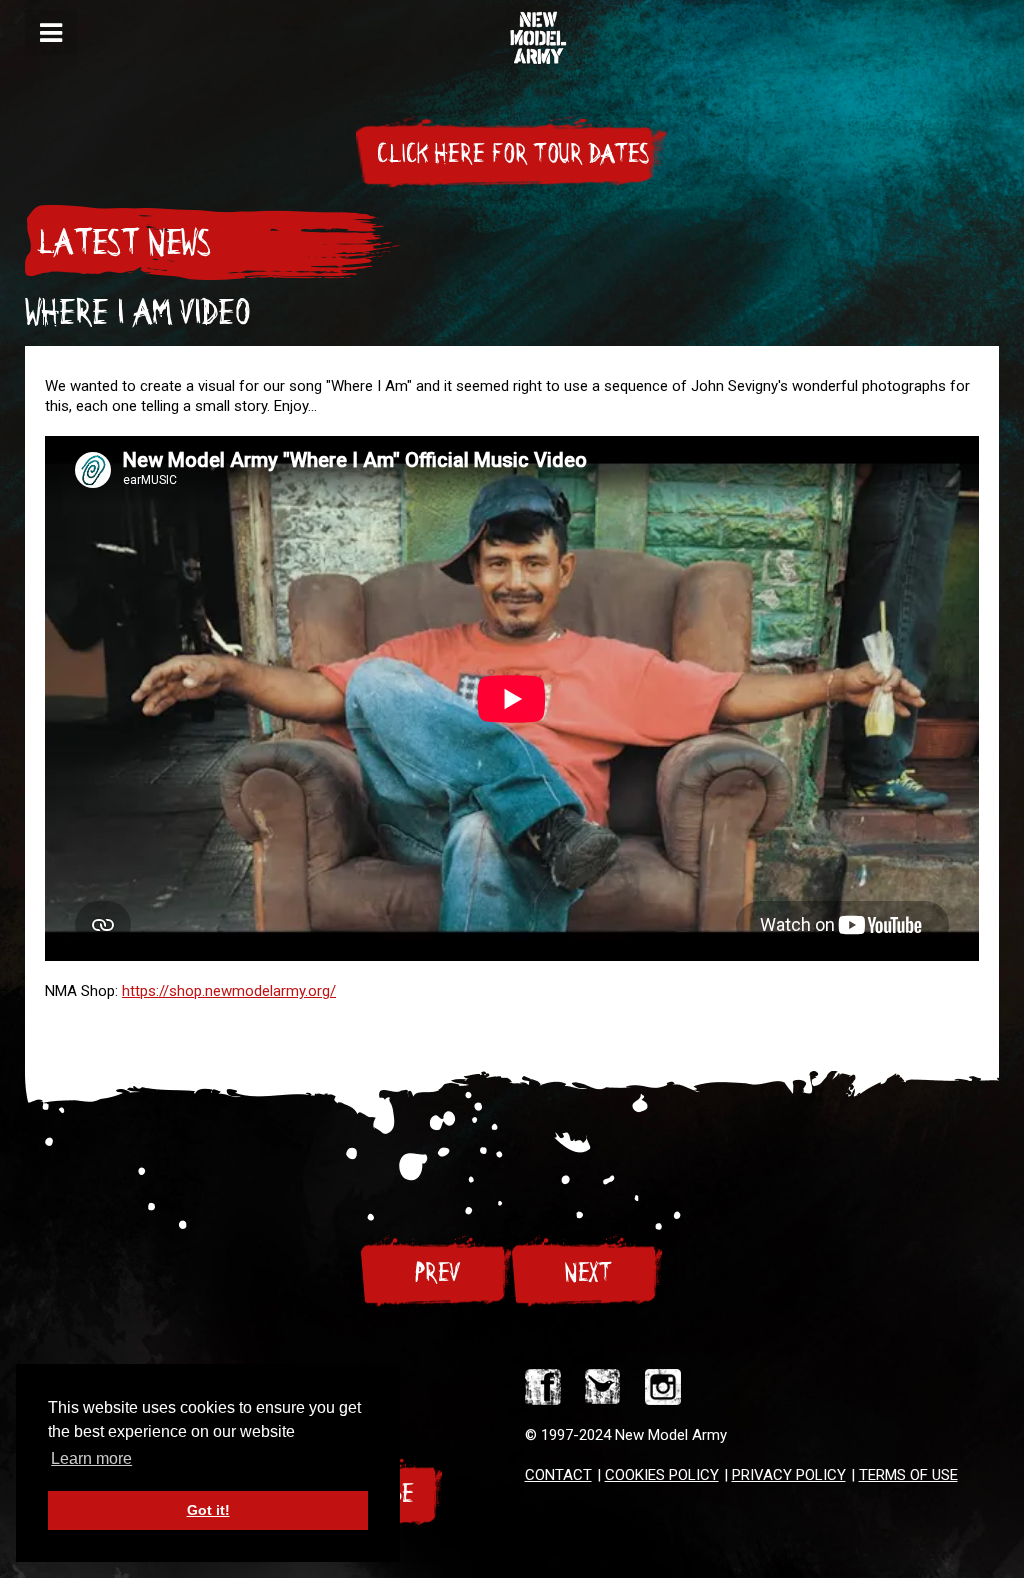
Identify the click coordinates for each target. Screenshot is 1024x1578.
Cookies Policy (662, 1475)
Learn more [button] (91, 1458)
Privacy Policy (789, 1475)
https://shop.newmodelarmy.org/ (229, 991)
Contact (558, 1475)
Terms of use (908, 1475)
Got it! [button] (208, 1510)
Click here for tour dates (512, 154)
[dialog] (51, 32)
